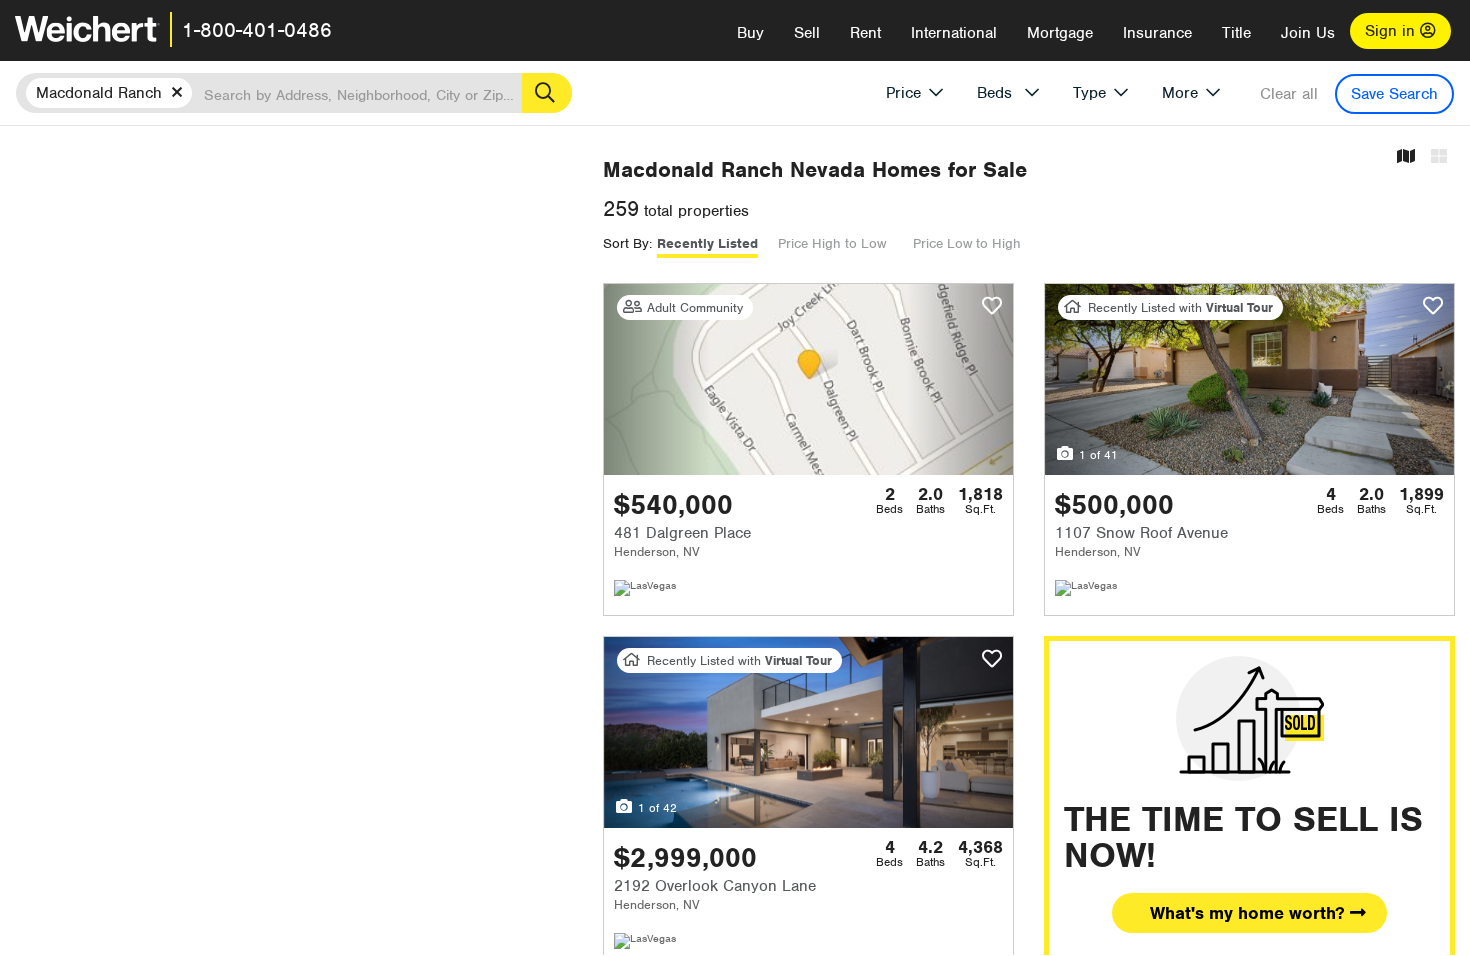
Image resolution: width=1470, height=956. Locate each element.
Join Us (1308, 33)
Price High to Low (832, 243)
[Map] (1406, 157)
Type (1089, 93)
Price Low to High (967, 243)
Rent (865, 33)
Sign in (1392, 31)
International (954, 33)
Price (903, 93)
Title (1236, 33)
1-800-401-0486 (257, 30)
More (1180, 93)
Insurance (1157, 33)
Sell (807, 33)
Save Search (1394, 94)
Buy (750, 33)
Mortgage (1060, 33)
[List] (1439, 157)
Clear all (1289, 94)
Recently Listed (707, 243)
